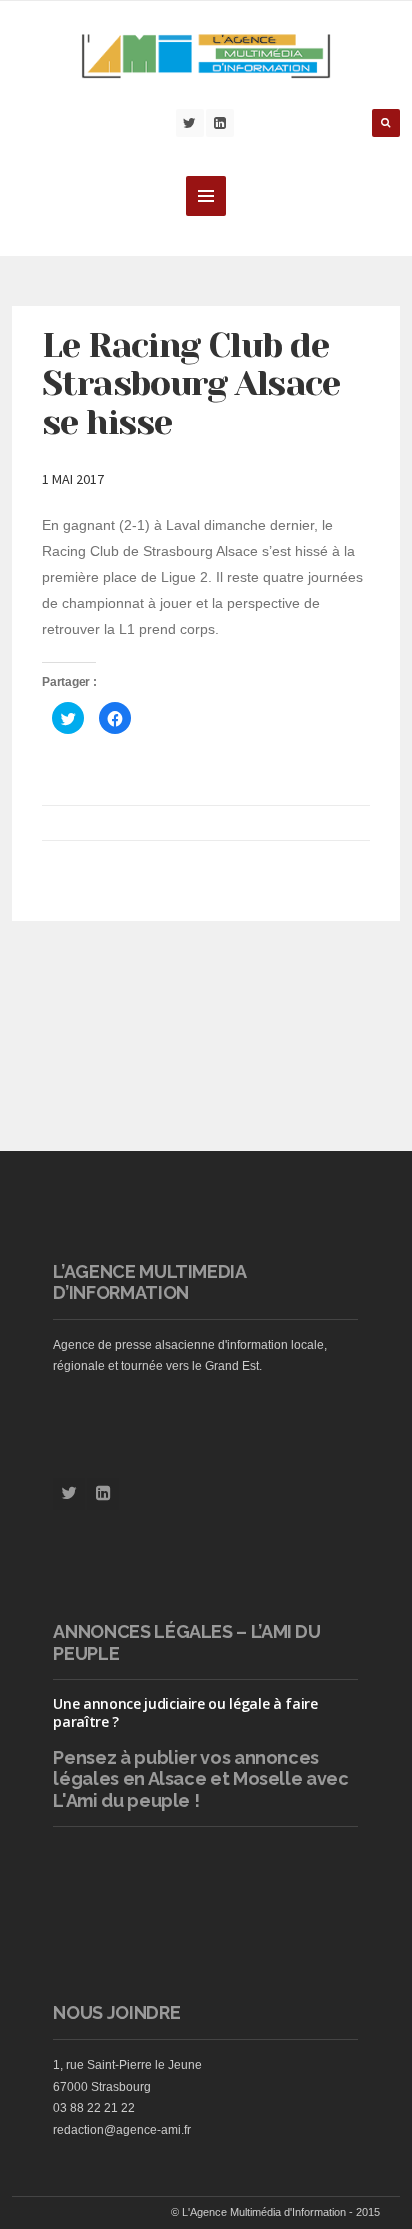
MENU (206, 196)
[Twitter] (190, 123)
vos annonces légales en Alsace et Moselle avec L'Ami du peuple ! (200, 1779)
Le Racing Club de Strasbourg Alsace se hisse (190, 383)
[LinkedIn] (220, 123)
